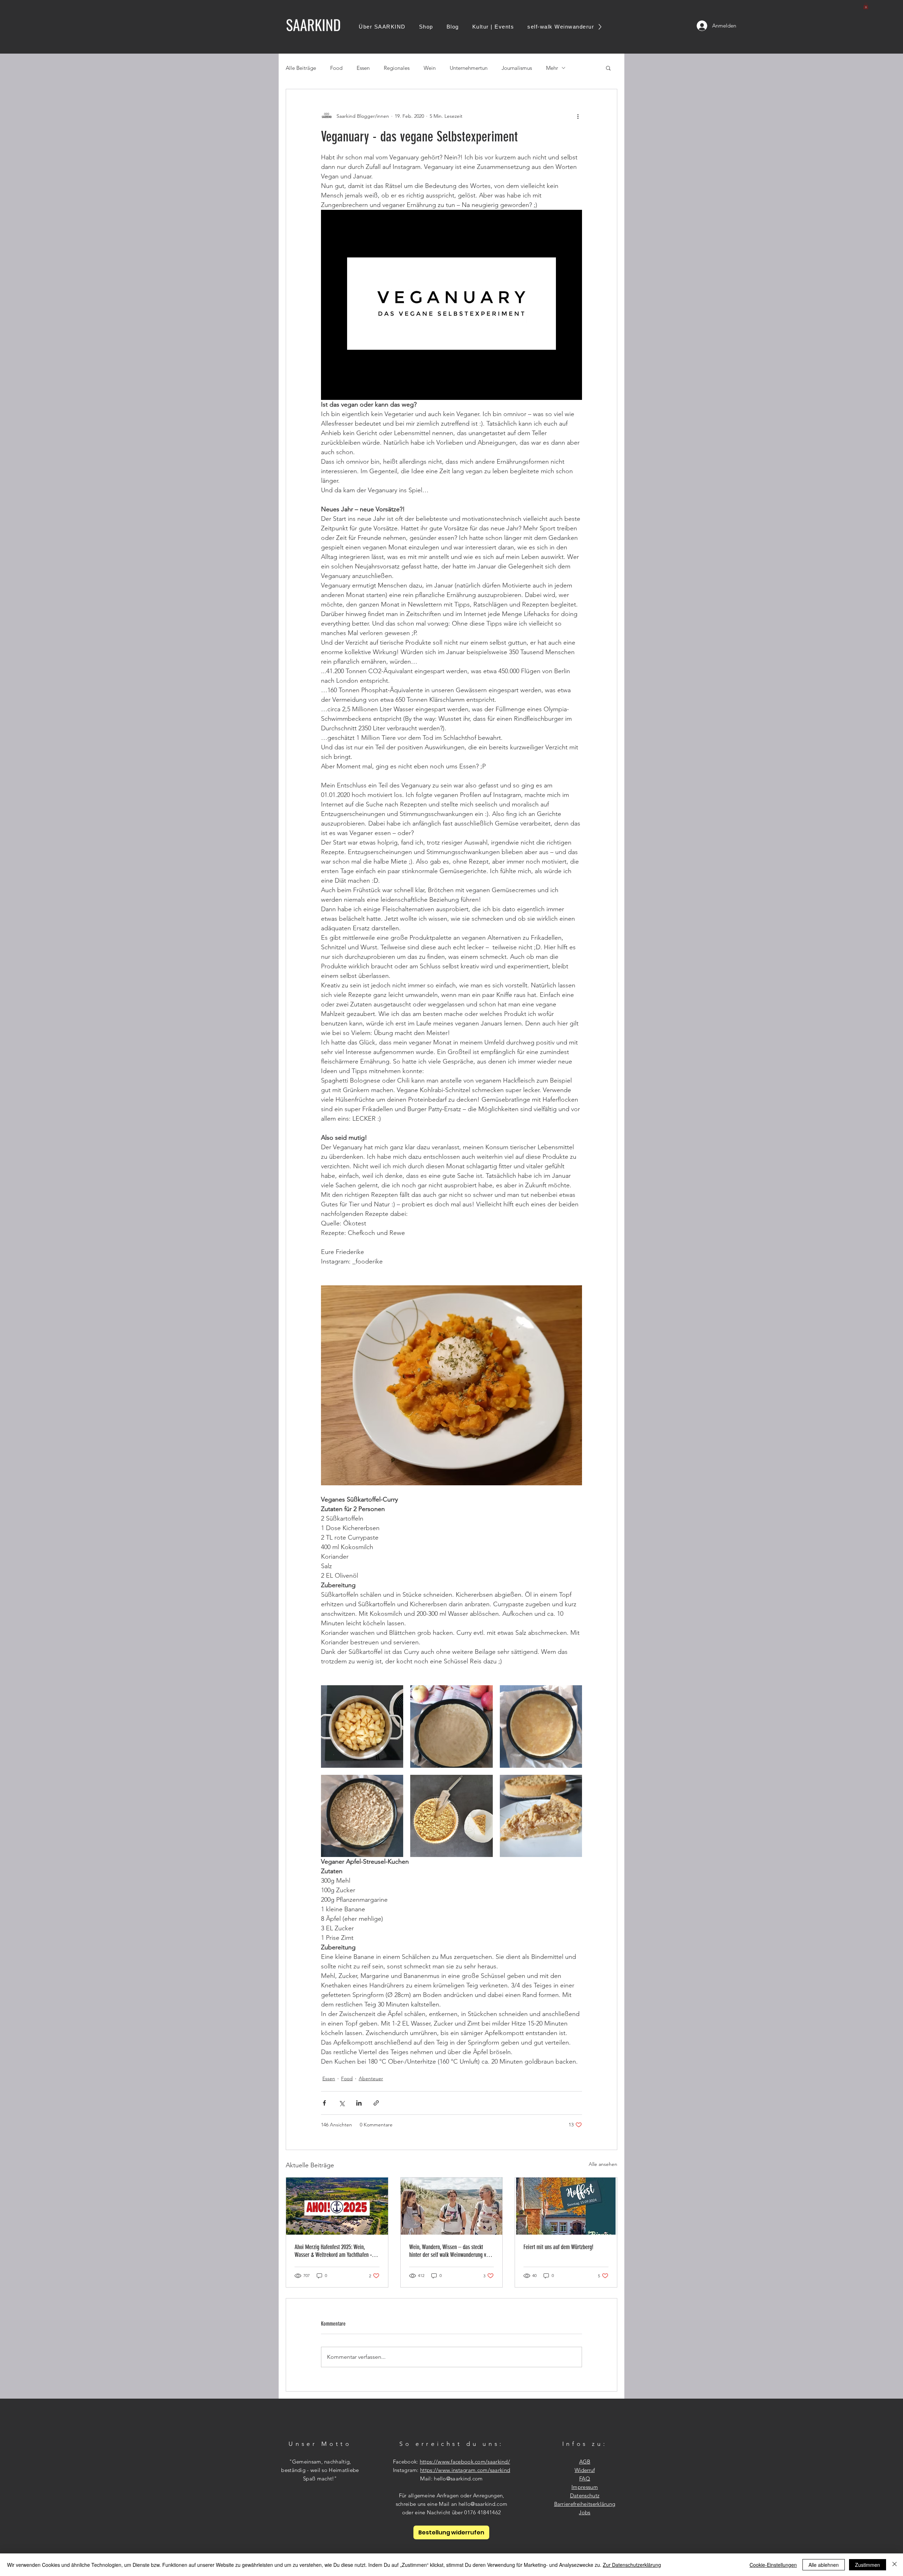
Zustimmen (868, 2565)
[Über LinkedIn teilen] (359, 2103)
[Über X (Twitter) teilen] (342, 2103)
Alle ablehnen (824, 2565)
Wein (430, 68)
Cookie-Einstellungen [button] (773, 2565)
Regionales (397, 68)
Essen (363, 68)
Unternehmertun (469, 68)
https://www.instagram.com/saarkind (465, 2470)
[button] (866, 6)
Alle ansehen (603, 2164)
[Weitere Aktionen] (578, 116)
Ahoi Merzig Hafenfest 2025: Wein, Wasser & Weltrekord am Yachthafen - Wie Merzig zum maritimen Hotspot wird (336, 2251)
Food (336, 68)
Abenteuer (371, 2078)
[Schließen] (895, 2565)
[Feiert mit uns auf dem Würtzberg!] (566, 2206)
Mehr (552, 68)
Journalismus (517, 68)
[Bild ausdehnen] (362, 1726)
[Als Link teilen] (376, 2103)
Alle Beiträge (301, 68)
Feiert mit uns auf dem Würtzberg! (558, 2247)
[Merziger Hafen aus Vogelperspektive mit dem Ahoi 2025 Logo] (337, 2206)
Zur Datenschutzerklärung (632, 2565)
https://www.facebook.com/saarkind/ (465, 2462)
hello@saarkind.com (458, 2478)
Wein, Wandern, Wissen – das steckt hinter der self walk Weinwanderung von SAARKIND (450, 2251)
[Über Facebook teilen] (324, 2103)
